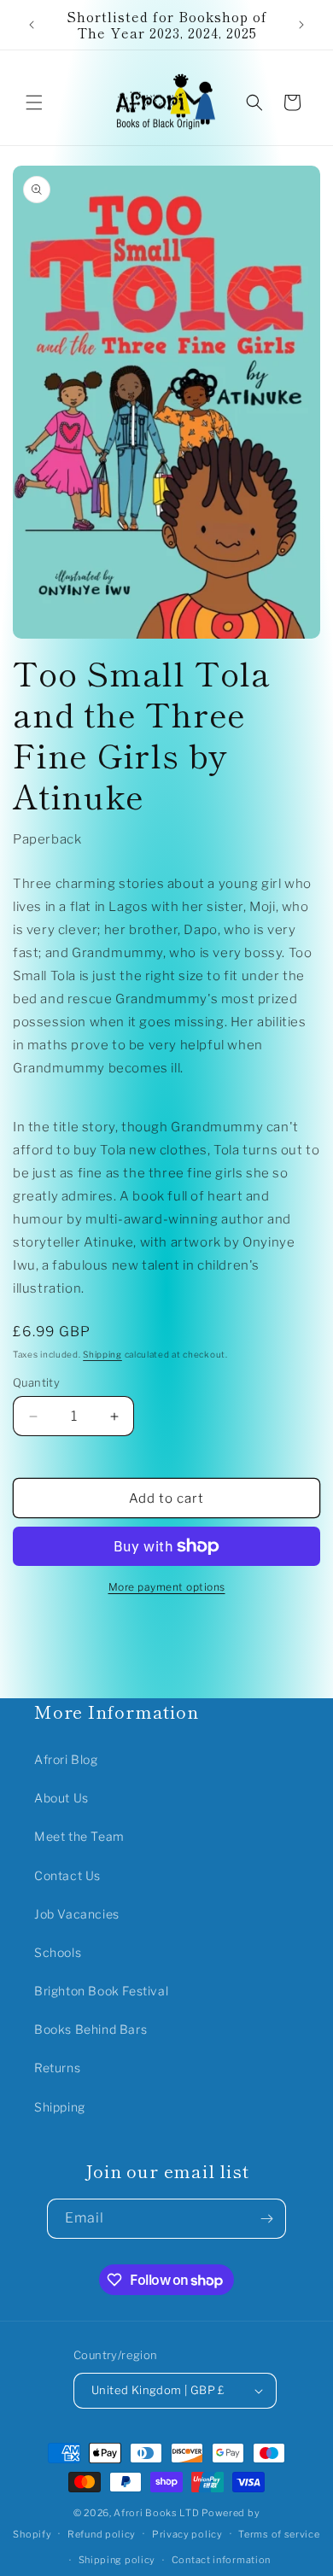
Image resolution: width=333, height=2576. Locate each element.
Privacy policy (187, 2534)
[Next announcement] (301, 25)
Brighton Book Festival (101, 1991)
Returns (57, 2068)
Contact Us (67, 1875)
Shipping (102, 1354)
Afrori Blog (66, 1759)
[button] (34, 102)
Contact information (221, 2560)
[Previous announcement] (32, 25)
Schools (58, 1952)
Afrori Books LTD (156, 2513)
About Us (61, 1798)
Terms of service (279, 2534)
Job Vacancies (77, 1914)
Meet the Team (79, 1836)
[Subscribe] (266, 2219)
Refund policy (102, 2534)
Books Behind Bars (91, 2029)
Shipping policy (117, 2560)
